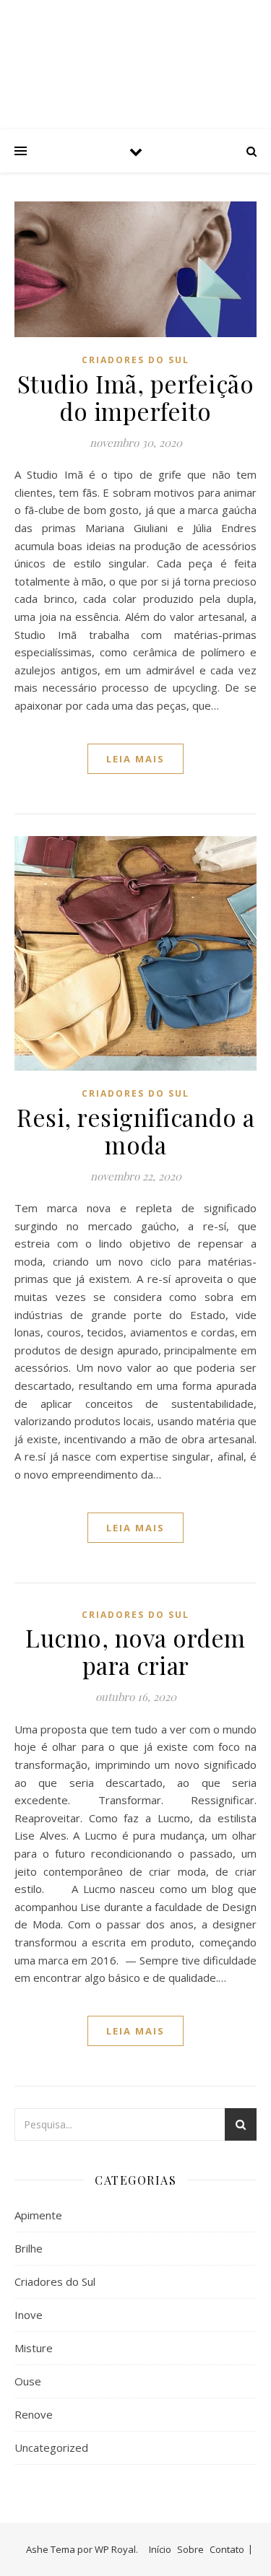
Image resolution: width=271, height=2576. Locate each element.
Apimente (38, 2215)
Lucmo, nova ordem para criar (135, 1651)
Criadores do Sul (135, 360)
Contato (227, 2549)
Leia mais (135, 759)
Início (160, 2549)
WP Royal (115, 2549)
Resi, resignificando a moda (135, 1131)
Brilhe (29, 2248)
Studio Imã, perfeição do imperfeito (136, 397)
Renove (34, 2414)
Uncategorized (51, 2447)
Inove (29, 2315)
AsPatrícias (136, 52)
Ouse (28, 2381)
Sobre (190, 2549)
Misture (34, 2348)
